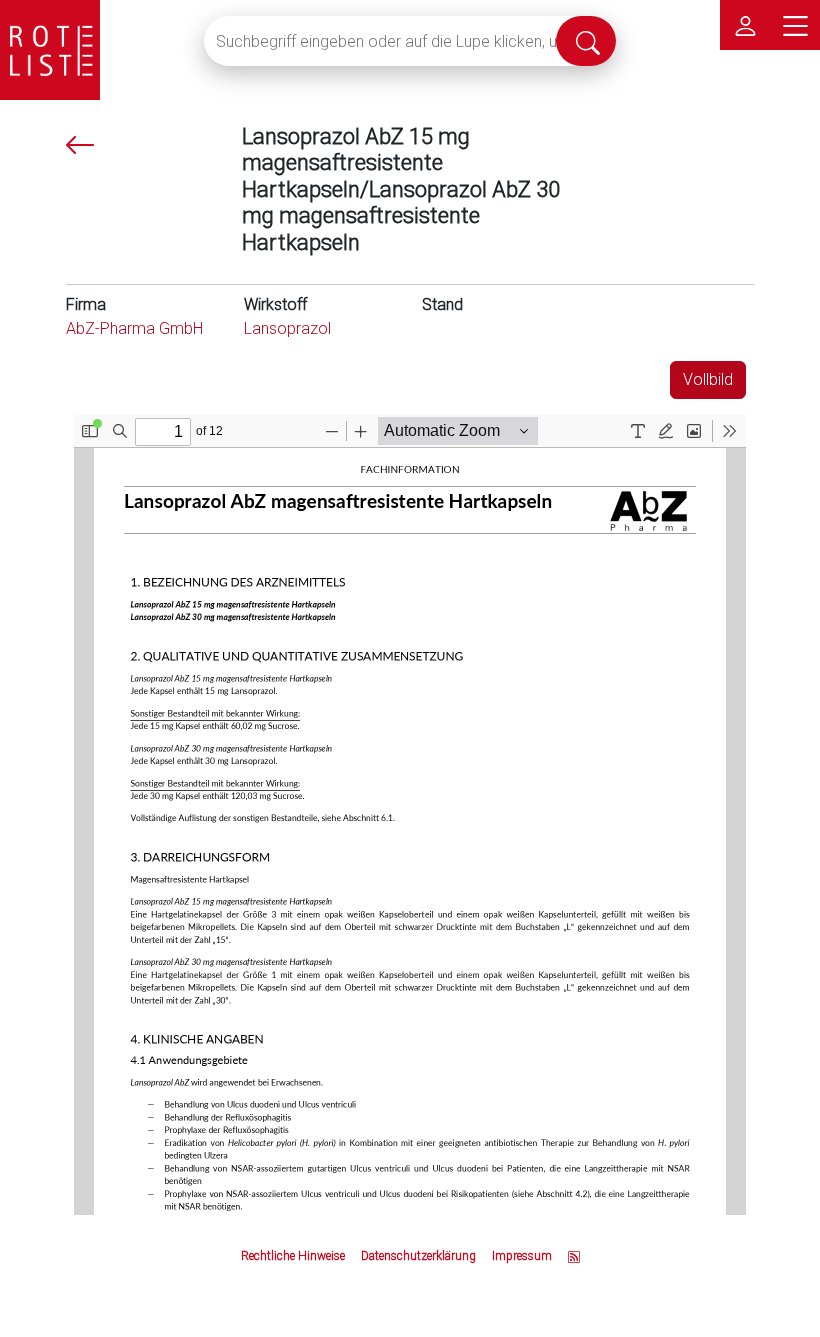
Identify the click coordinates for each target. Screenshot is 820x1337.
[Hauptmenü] (795, 25)
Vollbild (708, 379)
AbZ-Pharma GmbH (134, 328)
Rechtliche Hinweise (293, 1256)
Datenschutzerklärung (418, 1256)
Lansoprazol (287, 328)
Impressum (522, 1256)
